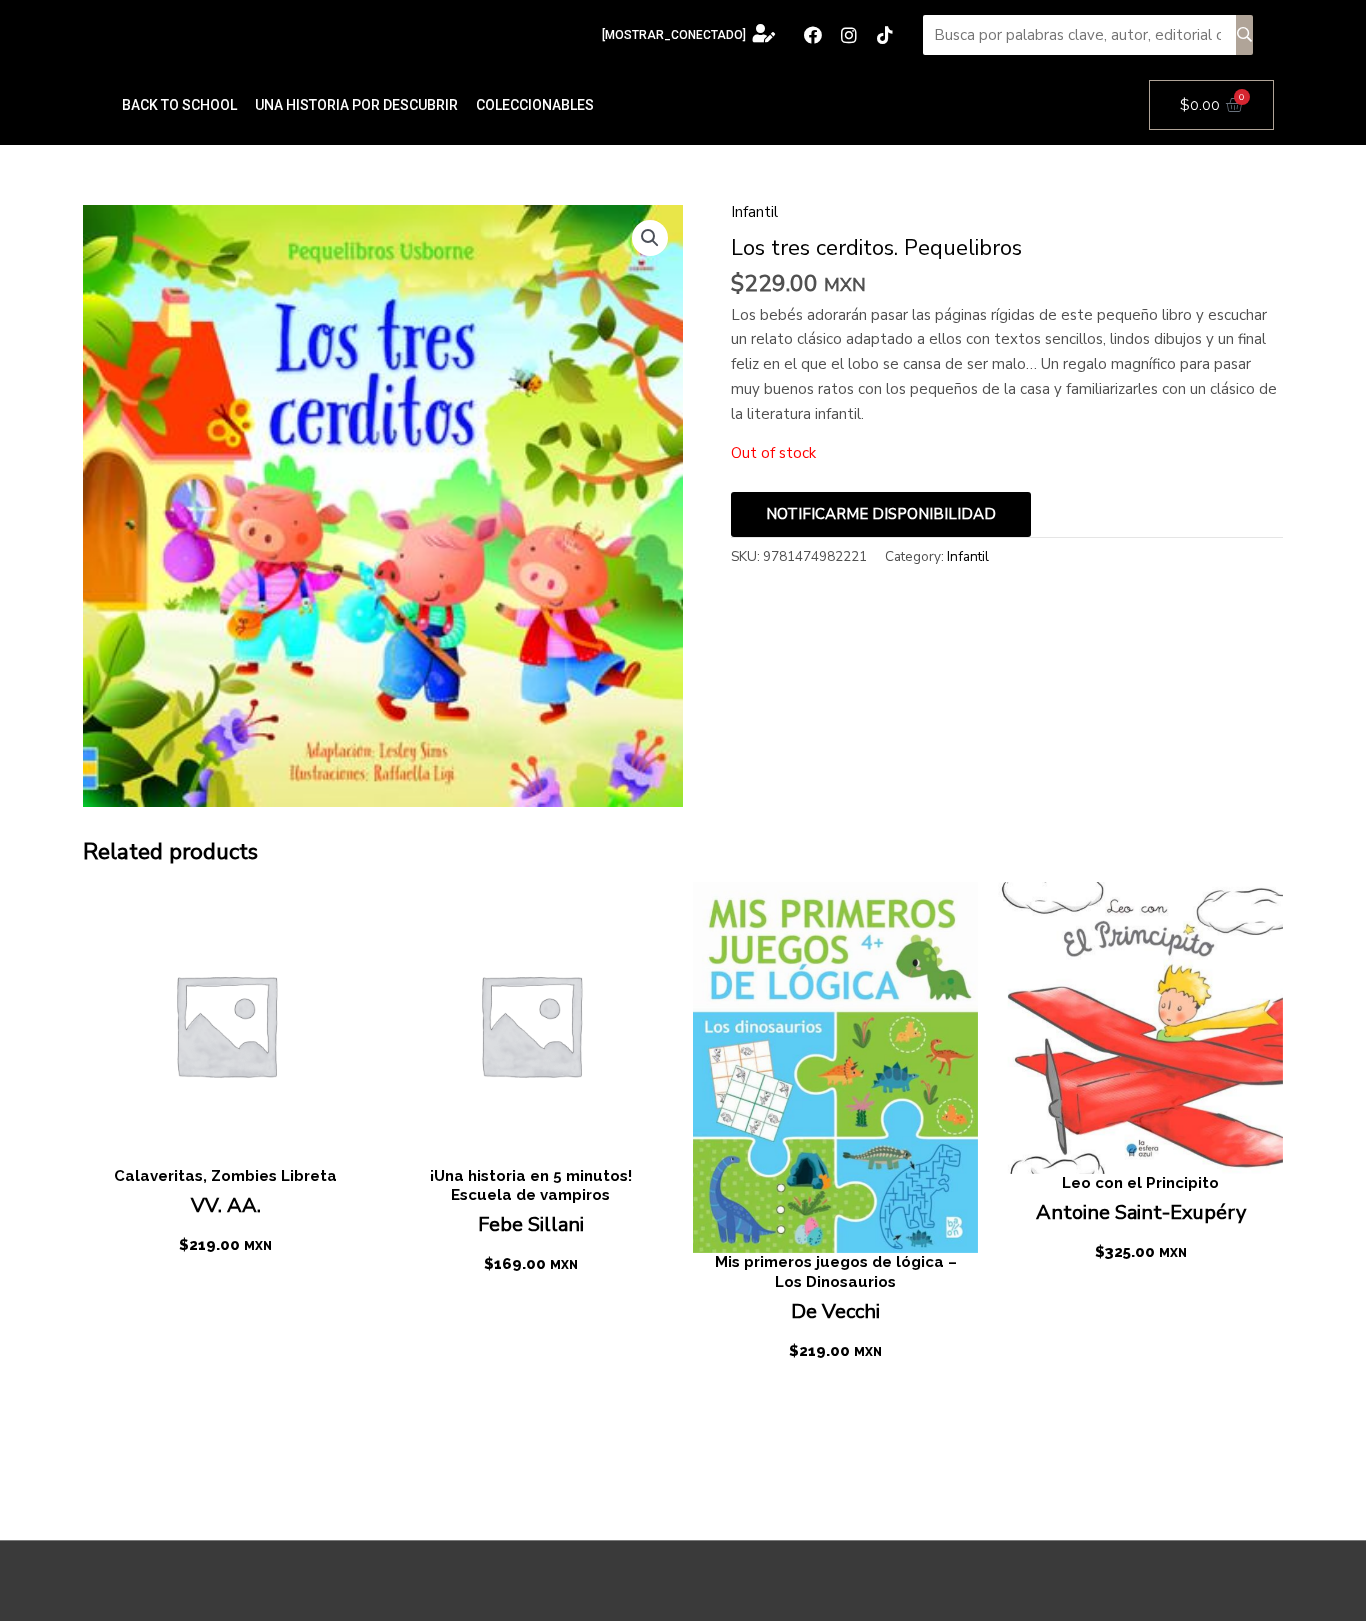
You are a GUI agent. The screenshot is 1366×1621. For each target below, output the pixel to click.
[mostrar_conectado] (674, 35)
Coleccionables (535, 105)
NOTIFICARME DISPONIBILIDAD (881, 514)
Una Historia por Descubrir (356, 105)
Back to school (179, 105)
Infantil (754, 212)
